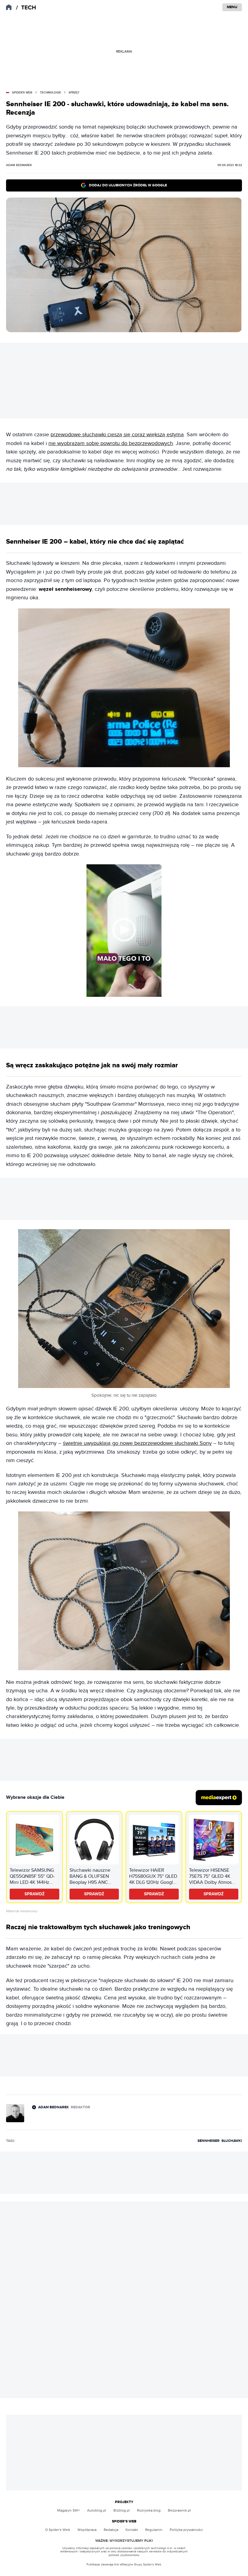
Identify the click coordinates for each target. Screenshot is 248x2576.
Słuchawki (232, 2141)
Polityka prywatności (186, 2530)
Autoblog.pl (97, 2510)
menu (232, 7)
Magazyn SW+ (69, 2510)
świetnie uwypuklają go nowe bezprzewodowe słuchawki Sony (137, 1443)
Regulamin (154, 2530)
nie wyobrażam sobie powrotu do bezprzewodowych (111, 443)
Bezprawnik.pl (179, 2510)
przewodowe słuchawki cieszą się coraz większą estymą (117, 435)
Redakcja (111, 2530)
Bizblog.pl (122, 2510)
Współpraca (87, 2530)
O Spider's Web (58, 2530)
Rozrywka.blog (149, 2510)
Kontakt (132, 2530)
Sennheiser (209, 2141)
